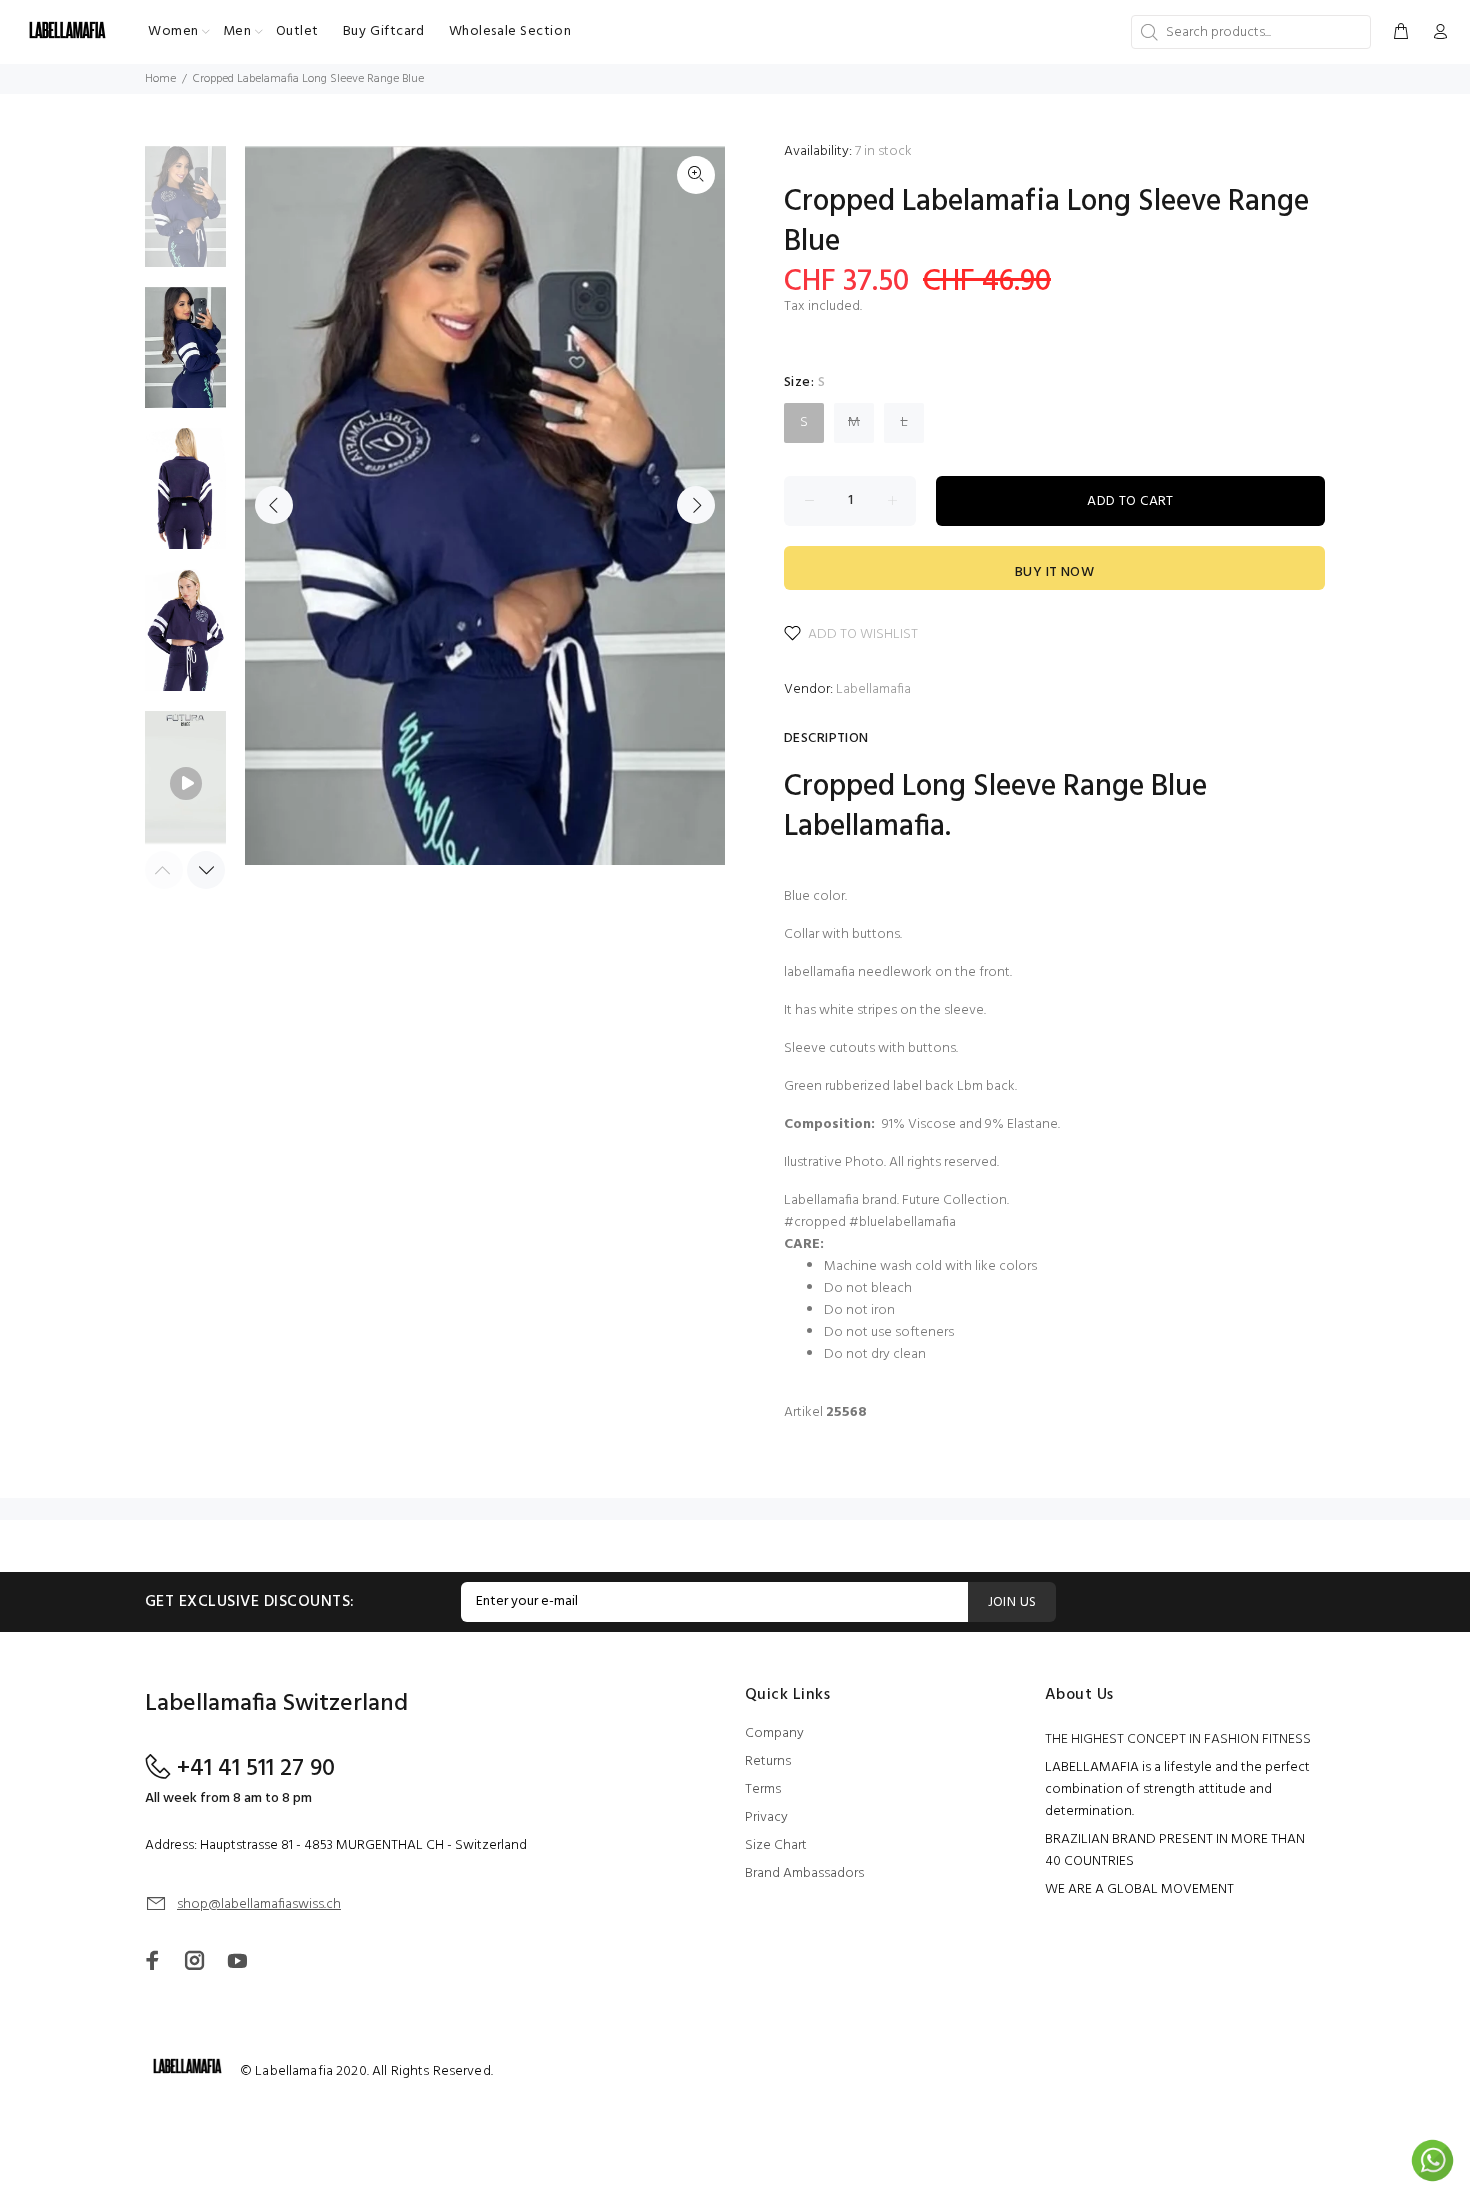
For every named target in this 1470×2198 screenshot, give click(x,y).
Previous (274, 505)
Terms (763, 1789)
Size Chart (776, 1845)
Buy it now (1054, 572)
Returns (768, 1761)
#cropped (815, 1222)
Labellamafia (873, 689)
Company (774, 1733)
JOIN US (1012, 1602)
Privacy (766, 1817)
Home (160, 79)
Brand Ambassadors (804, 1873)
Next (696, 505)
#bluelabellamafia (902, 1222)
